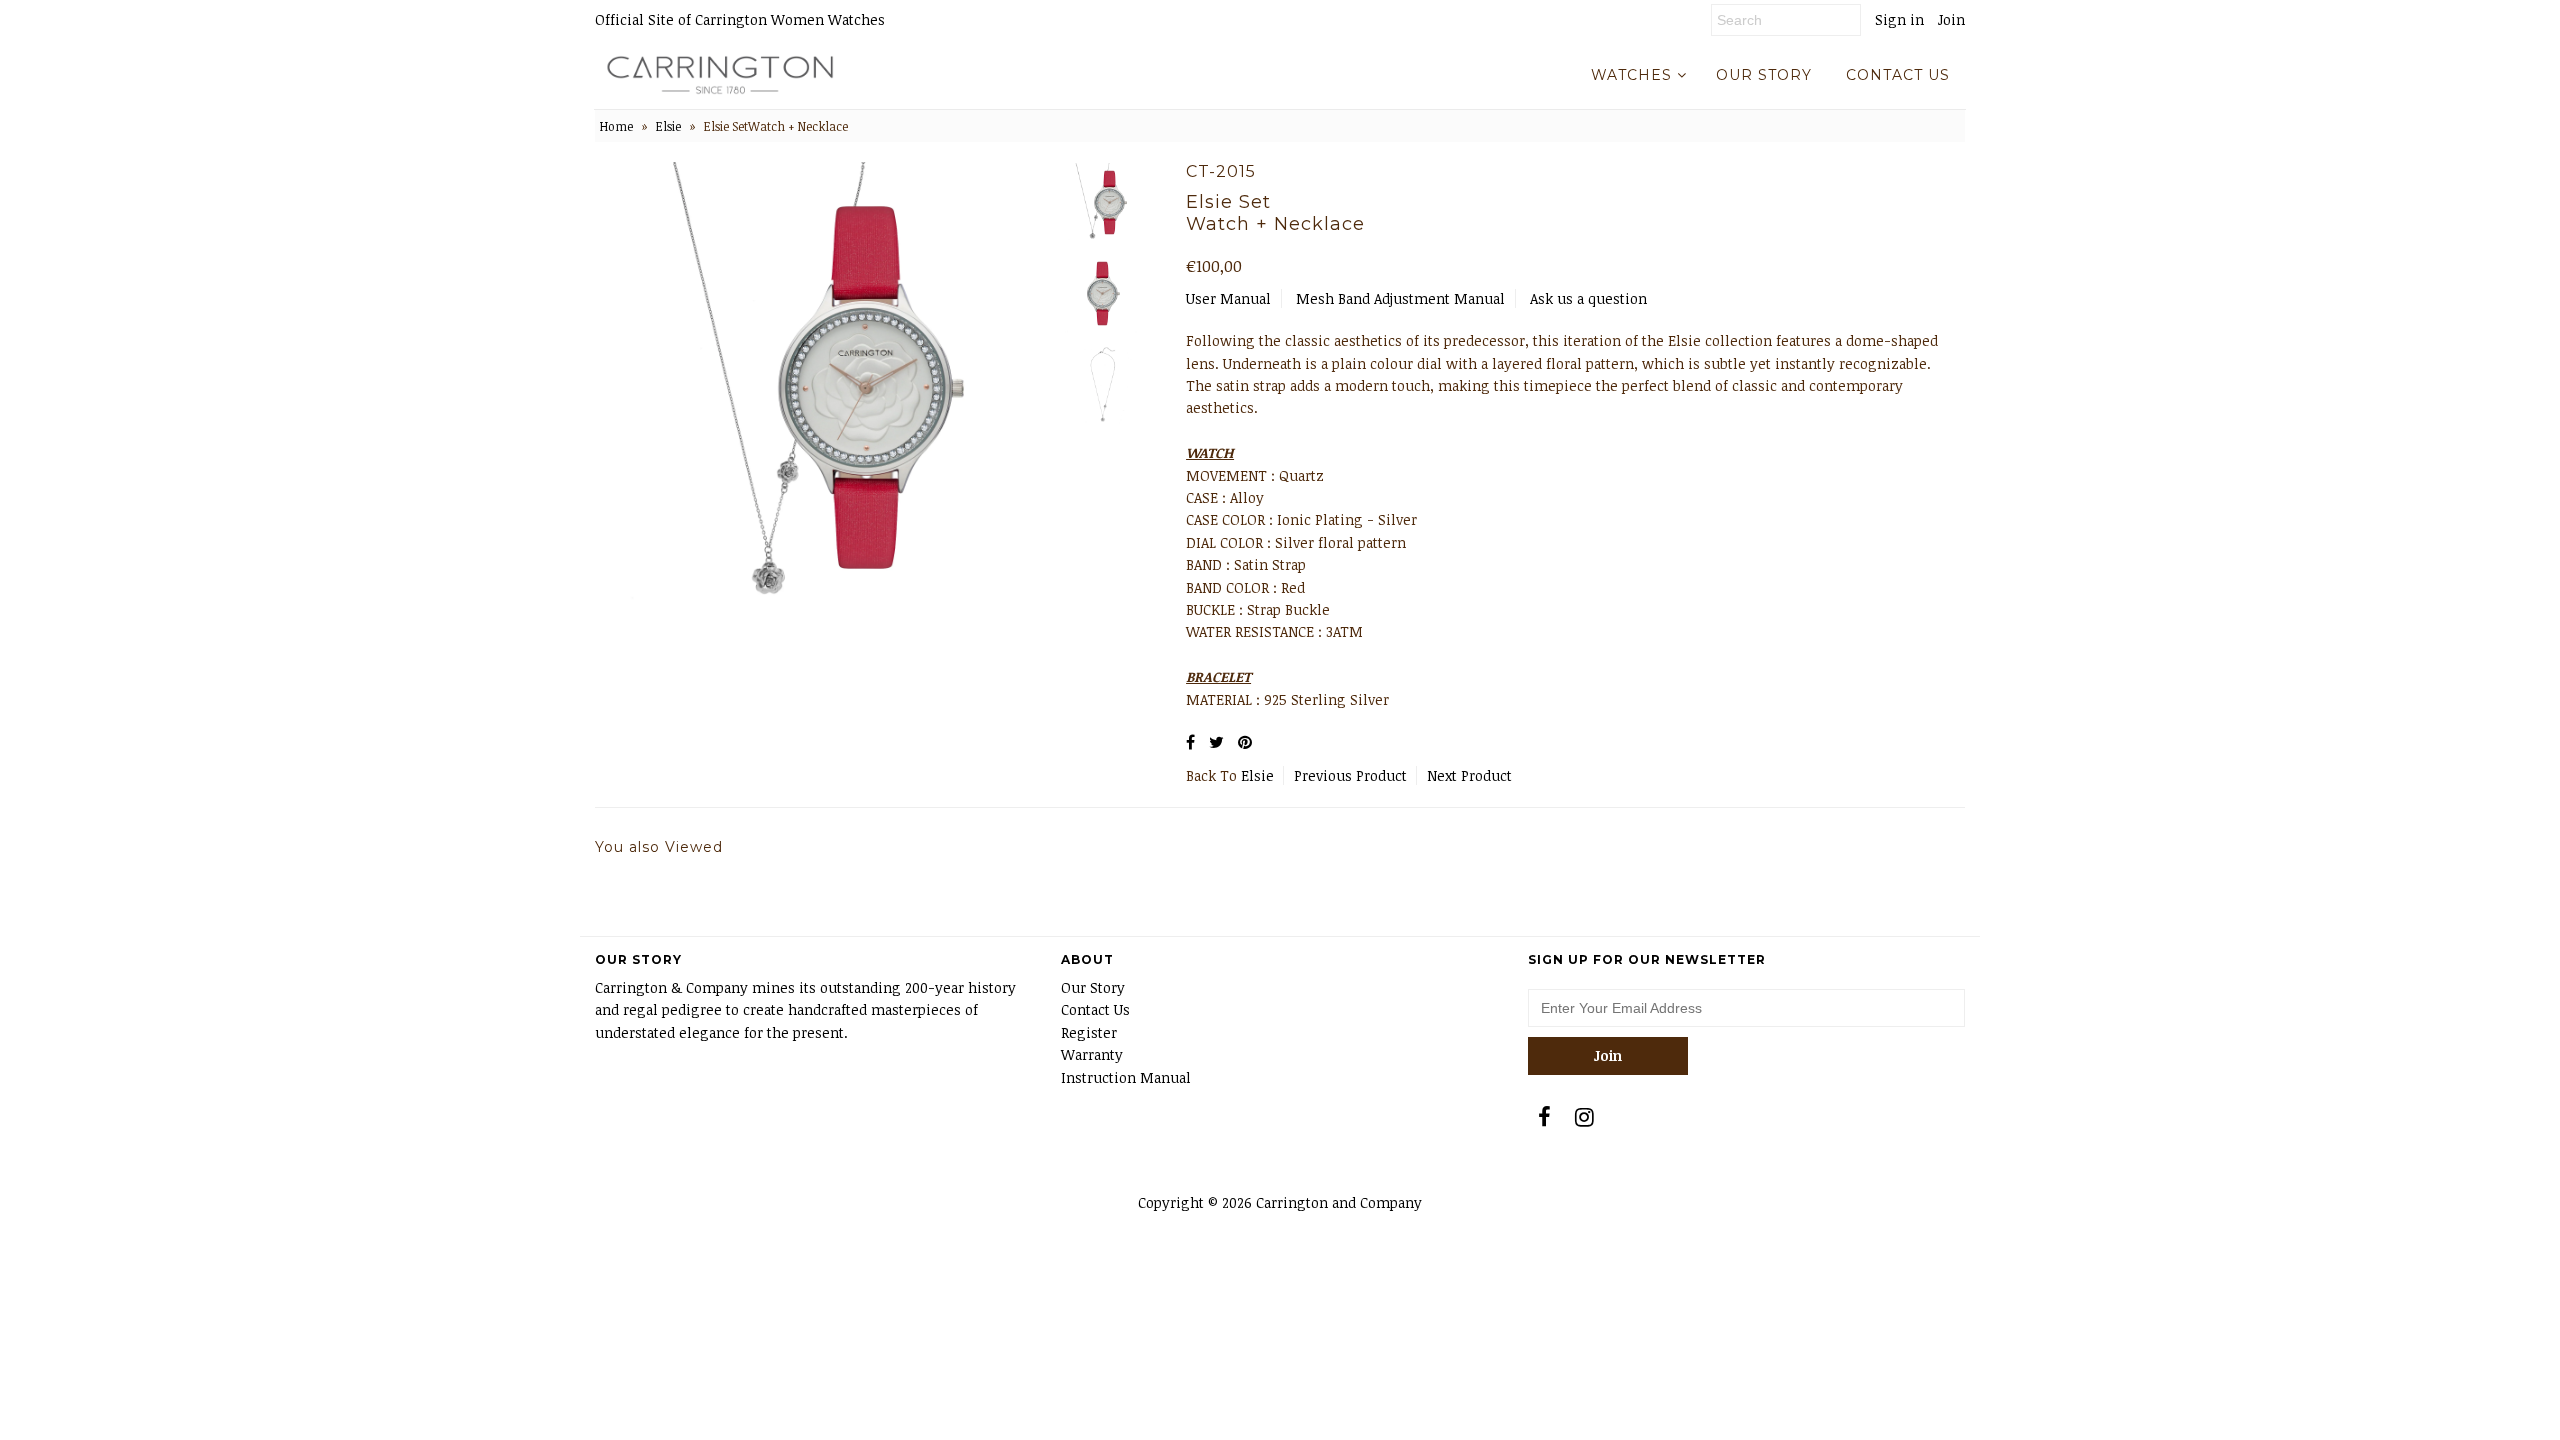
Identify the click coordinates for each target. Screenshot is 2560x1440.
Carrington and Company (1339, 1202)
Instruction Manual (1126, 1077)
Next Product (1469, 775)
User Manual (1228, 298)
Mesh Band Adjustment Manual (1400, 298)
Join (1951, 19)
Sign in (1899, 19)
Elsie (668, 126)
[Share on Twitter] (1216, 742)
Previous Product (1350, 775)
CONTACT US (1898, 75)
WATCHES (1631, 75)
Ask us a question (1588, 298)
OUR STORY (1764, 75)
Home (616, 126)
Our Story (1093, 987)
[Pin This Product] (1245, 742)
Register (1089, 1032)
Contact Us (1095, 1009)
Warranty (1092, 1054)
